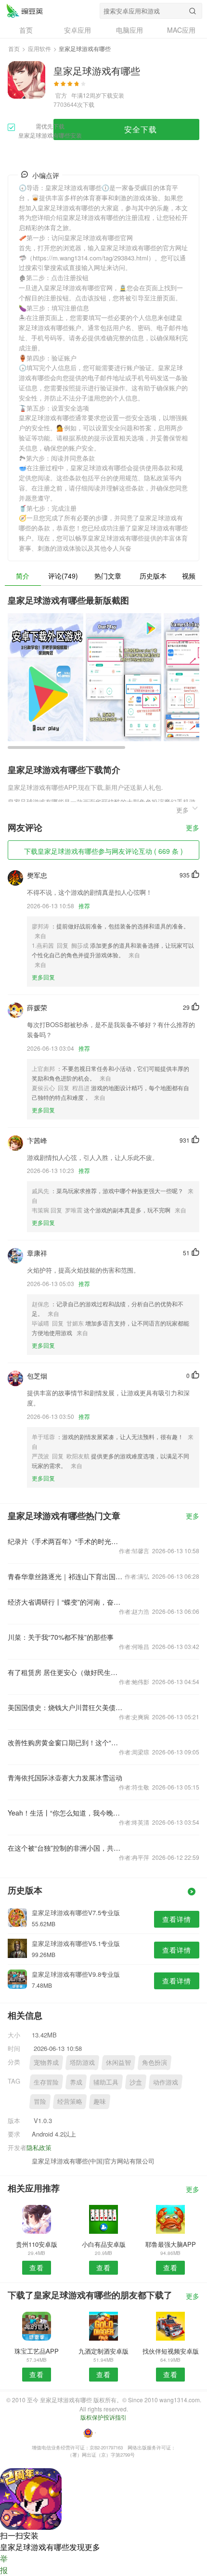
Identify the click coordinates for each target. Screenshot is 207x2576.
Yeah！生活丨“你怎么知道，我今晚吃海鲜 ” (65, 1813)
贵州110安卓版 (37, 2244)
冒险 (40, 2101)
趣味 (100, 2101)
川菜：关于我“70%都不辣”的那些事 (61, 1637)
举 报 (4, 2564)
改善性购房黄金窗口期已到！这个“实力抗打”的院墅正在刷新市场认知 (65, 1742)
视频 (189, 576)
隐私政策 (39, 2147)
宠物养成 (46, 2062)
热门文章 (108, 576)
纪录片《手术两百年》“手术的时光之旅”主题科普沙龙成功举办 (65, 1541)
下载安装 (113, 95)
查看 (37, 2267)
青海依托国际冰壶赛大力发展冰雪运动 (65, 1777)
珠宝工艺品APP (37, 2351)
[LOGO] (25, 11)
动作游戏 (166, 2082)
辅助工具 (106, 2082)
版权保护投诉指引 (103, 2417)
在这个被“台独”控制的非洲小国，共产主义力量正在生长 (65, 1848)
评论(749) (63, 576)
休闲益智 (118, 2062)
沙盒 (136, 2082)
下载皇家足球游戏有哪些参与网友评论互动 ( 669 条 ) (103, 851)
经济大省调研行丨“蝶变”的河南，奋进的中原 (65, 1602)
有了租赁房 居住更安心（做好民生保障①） (65, 1672)
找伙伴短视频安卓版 (171, 2351)
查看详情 (177, 1919)
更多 (193, 828)
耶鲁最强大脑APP (171, 2244)
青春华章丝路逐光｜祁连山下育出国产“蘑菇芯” (65, 1576)
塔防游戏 (82, 2062)
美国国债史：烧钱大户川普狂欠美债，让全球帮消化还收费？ (65, 1707)
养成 (76, 2082)
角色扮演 (155, 2062)
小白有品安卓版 (104, 2244)
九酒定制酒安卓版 (103, 2351)
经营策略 (70, 2101)
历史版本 (153, 576)
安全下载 (141, 129)
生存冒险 (46, 2082)
